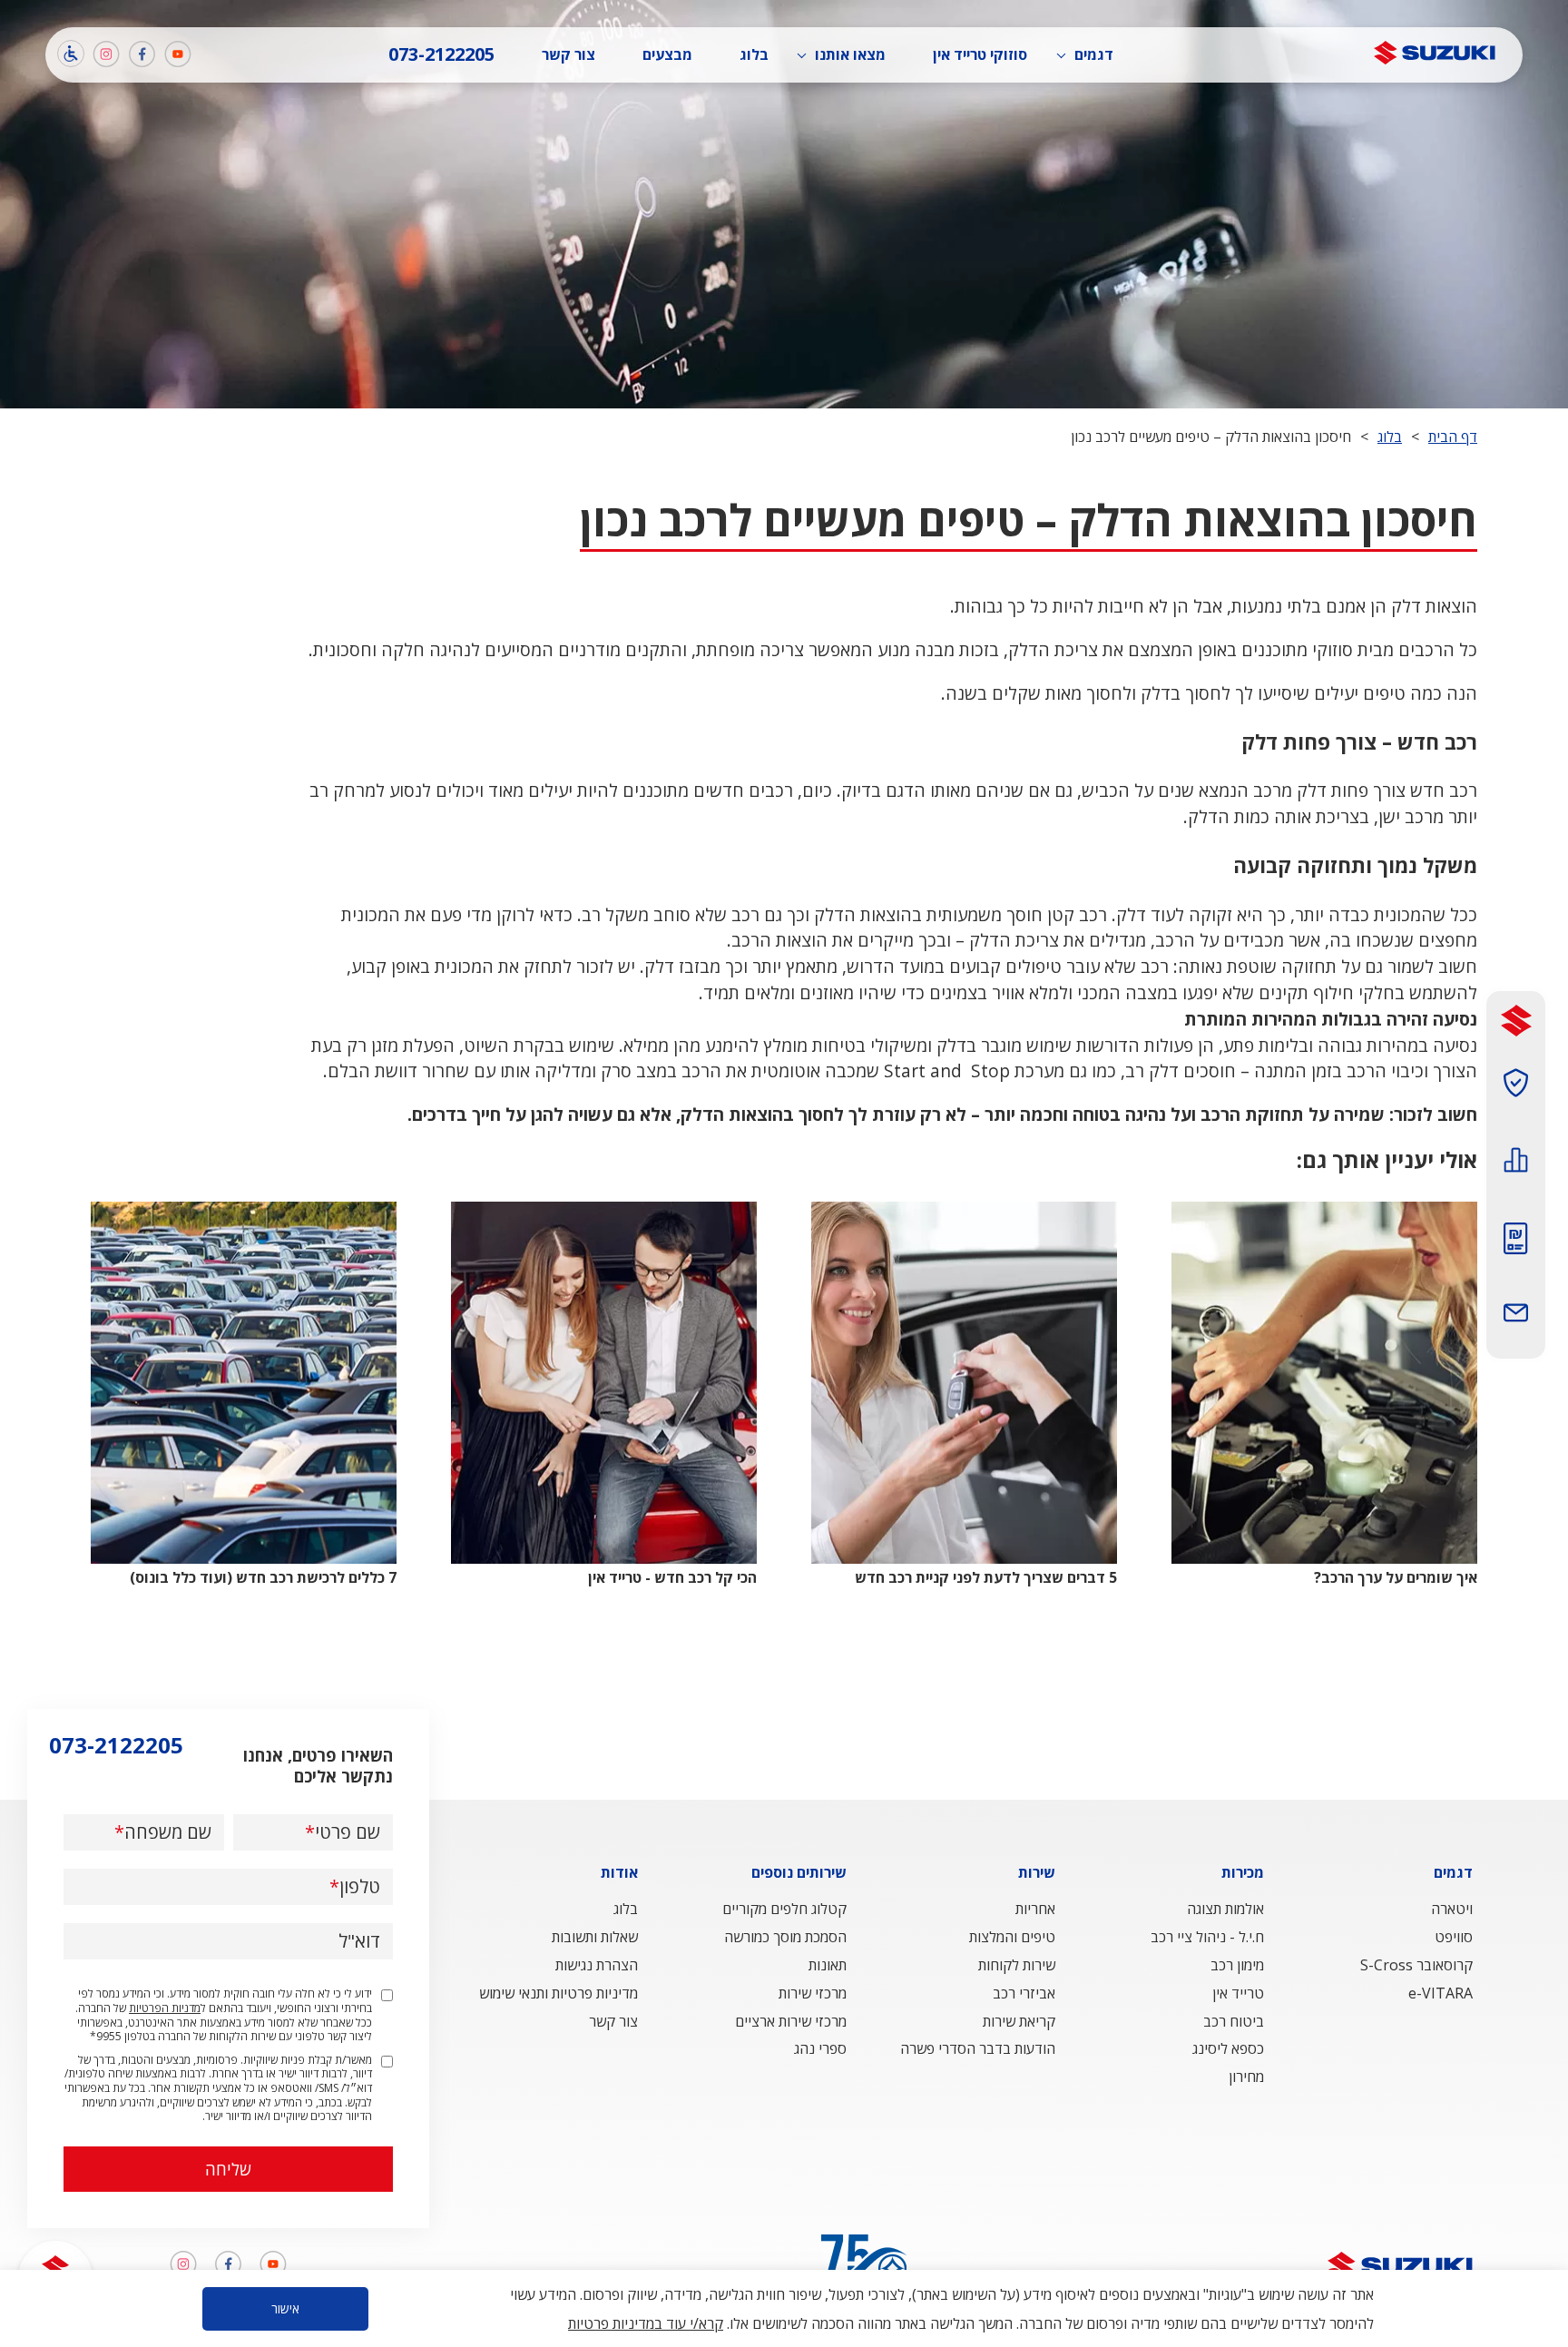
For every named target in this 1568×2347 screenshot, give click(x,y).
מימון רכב (1237, 1965)
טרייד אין (1238, 1993)
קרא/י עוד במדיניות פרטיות (646, 2323)
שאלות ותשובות (595, 1937)
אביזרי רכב (1024, 1993)
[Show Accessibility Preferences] (71, 54)
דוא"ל (359, 1941)
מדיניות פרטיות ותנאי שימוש (559, 1993)
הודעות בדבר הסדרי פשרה (978, 2048)
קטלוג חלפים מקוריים (784, 1909)
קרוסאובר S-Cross (1416, 1965)
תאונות (828, 1965)
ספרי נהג (820, 2048)
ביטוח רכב (1234, 2021)
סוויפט (1454, 1937)
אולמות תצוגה (1225, 1909)
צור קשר (568, 54)
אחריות (1035, 1909)
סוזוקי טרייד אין (980, 54)
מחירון (1246, 2077)
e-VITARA (1441, 1993)
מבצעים (667, 54)
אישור (285, 2308)
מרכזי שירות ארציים (791, 2021)
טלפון (360, 1887)
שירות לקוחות (1017, 1965)
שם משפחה (168, 1832)
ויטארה (1452, 1909)
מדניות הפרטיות (165, 2008)
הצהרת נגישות (597, 1965)
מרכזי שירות (813, 1993)
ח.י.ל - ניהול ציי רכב (1207, 1937)
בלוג (754, 54)
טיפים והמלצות (1012, 1937)
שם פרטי (348, 1832)
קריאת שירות (1019, 2021)
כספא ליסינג (1228, 2048)
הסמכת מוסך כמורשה (785, 1937)
